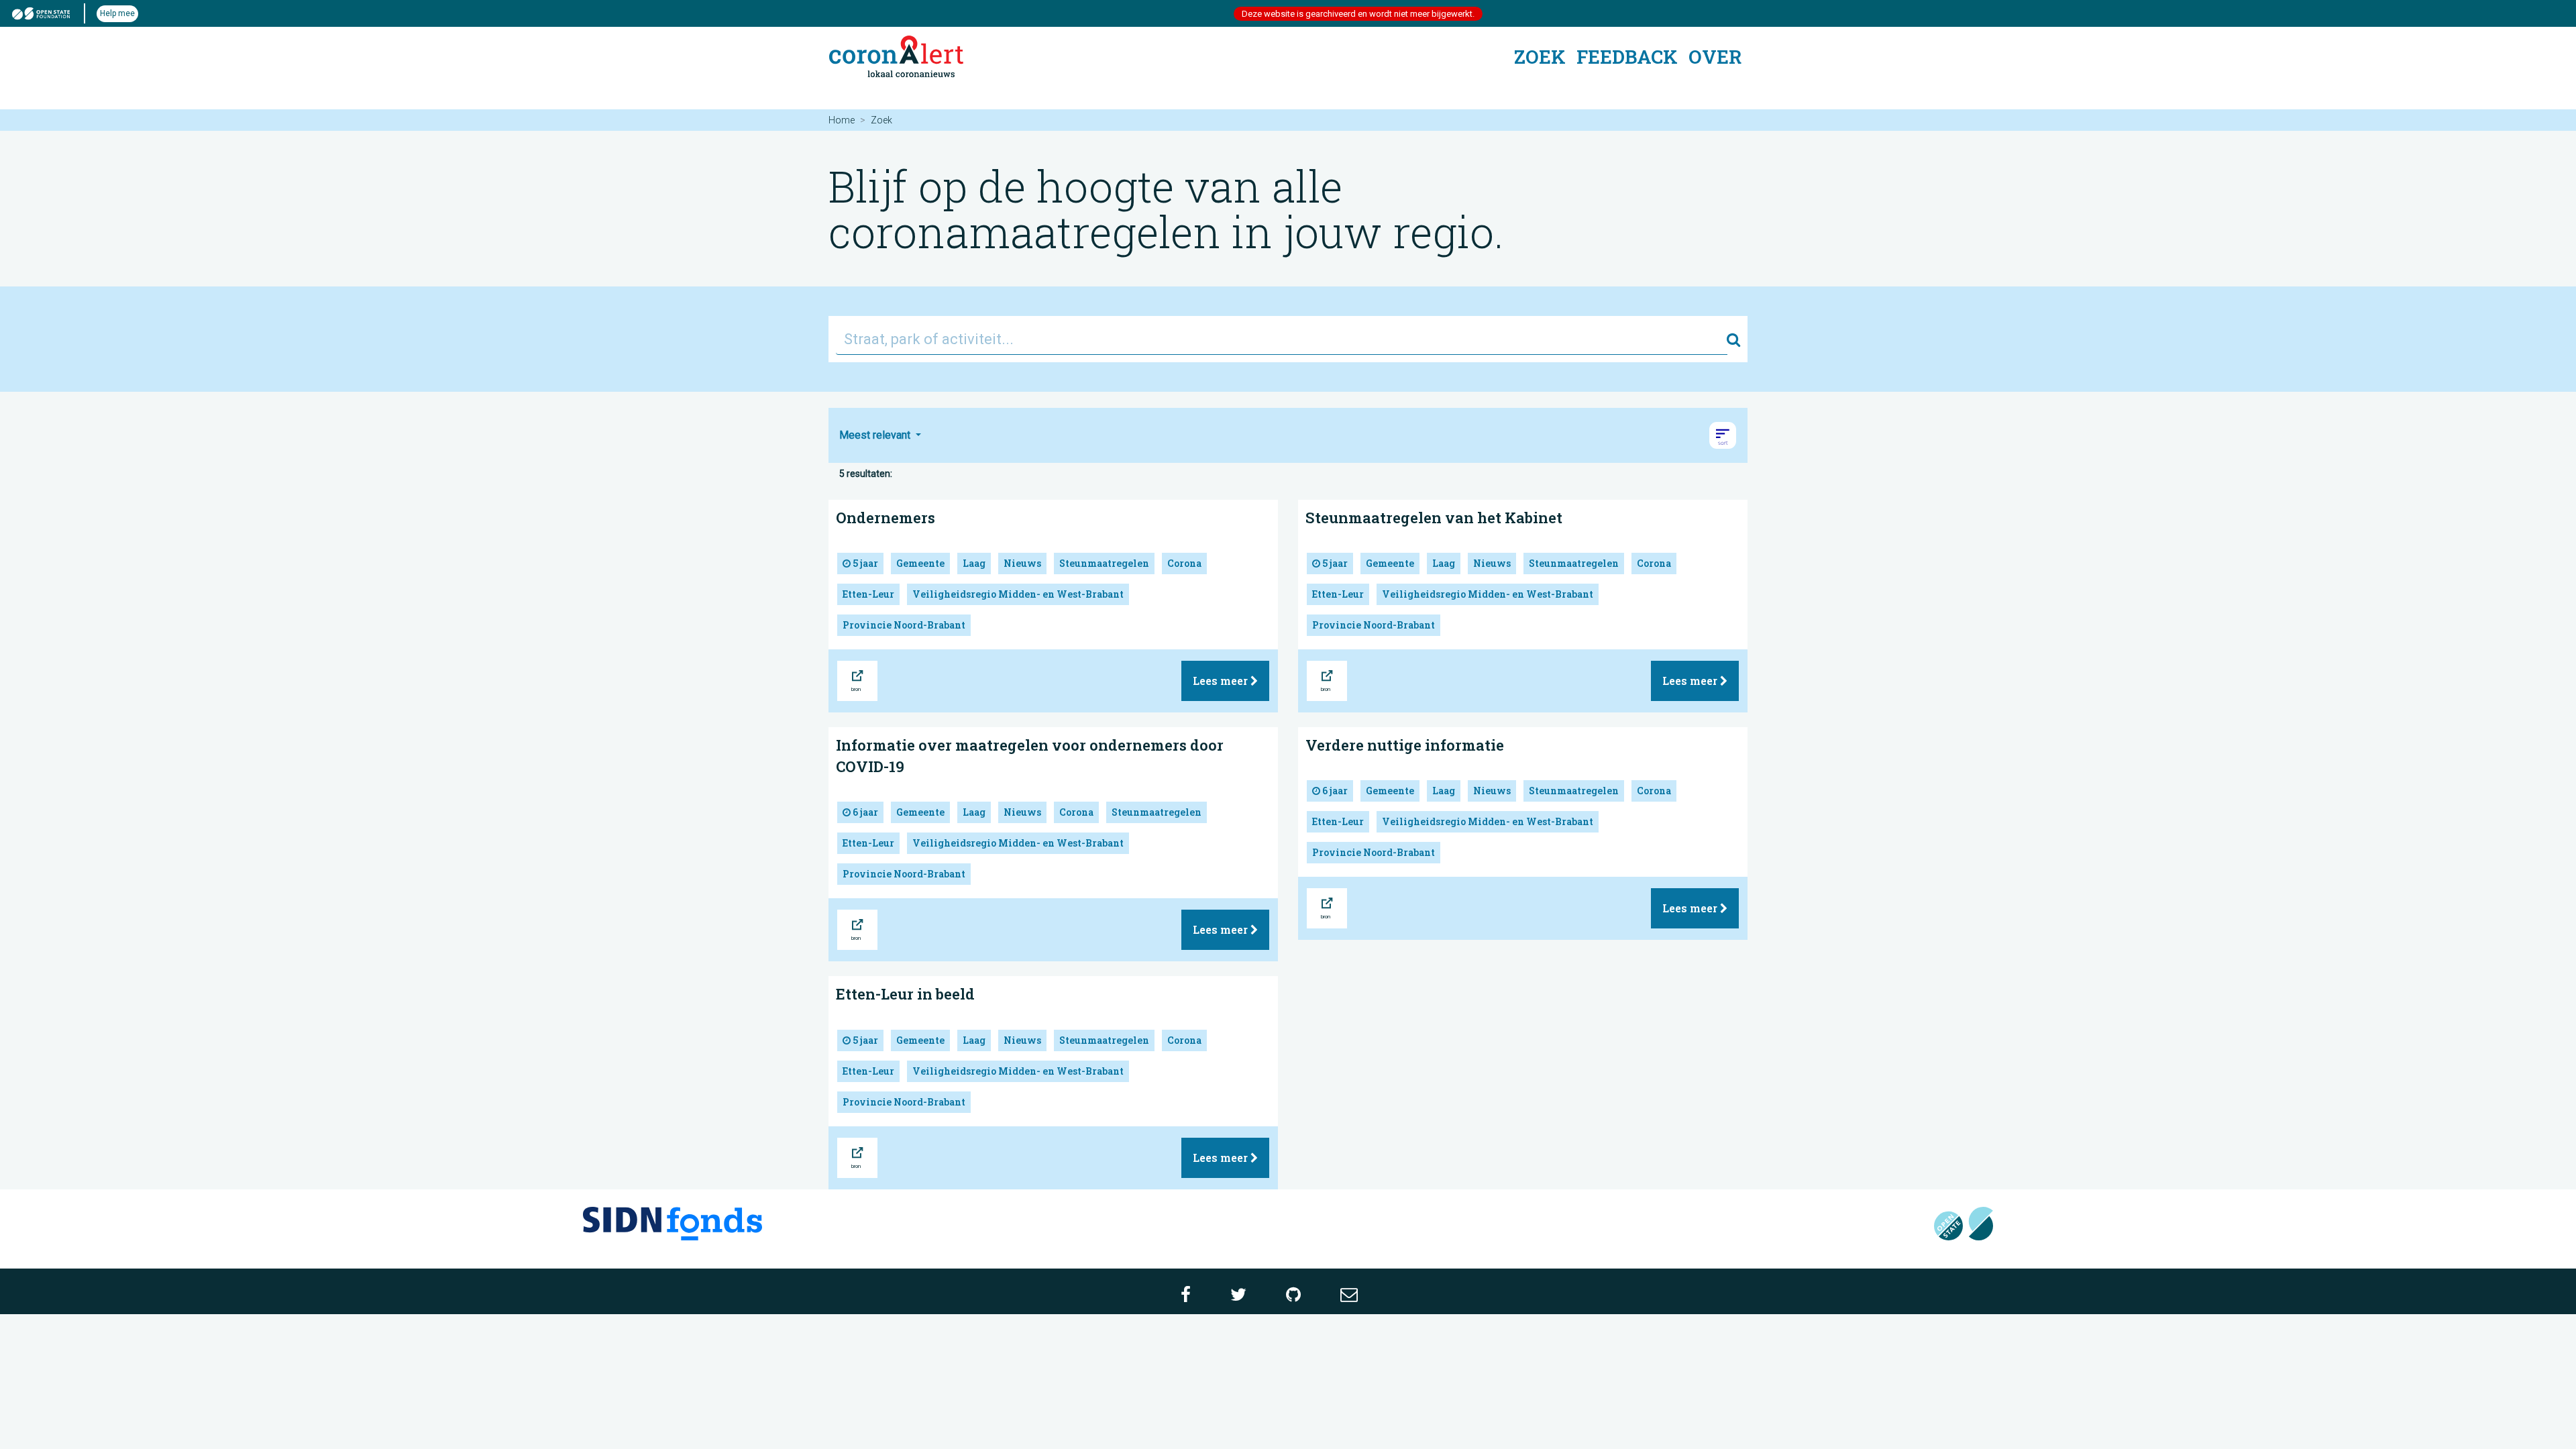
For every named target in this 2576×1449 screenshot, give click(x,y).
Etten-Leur (868, 594)
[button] (1723, 435)
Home (842, 120)
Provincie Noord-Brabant (904, 625)
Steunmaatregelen (1104, 563)
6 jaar (864, 812)
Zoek (1540, 57)
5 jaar (864, 563)
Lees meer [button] (1222, 681)
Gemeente (920, 563)
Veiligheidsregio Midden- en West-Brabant (1018, 594)
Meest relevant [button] (876, 435)
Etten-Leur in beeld (905, 994)
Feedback (1627, 57)
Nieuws (1022, 563)
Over (1715, 57)
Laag (974, 563)
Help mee (117, 13)
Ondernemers (885, 518)
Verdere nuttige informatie (1405, 745)
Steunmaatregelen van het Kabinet (1434, 518)
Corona (1184, 563)
